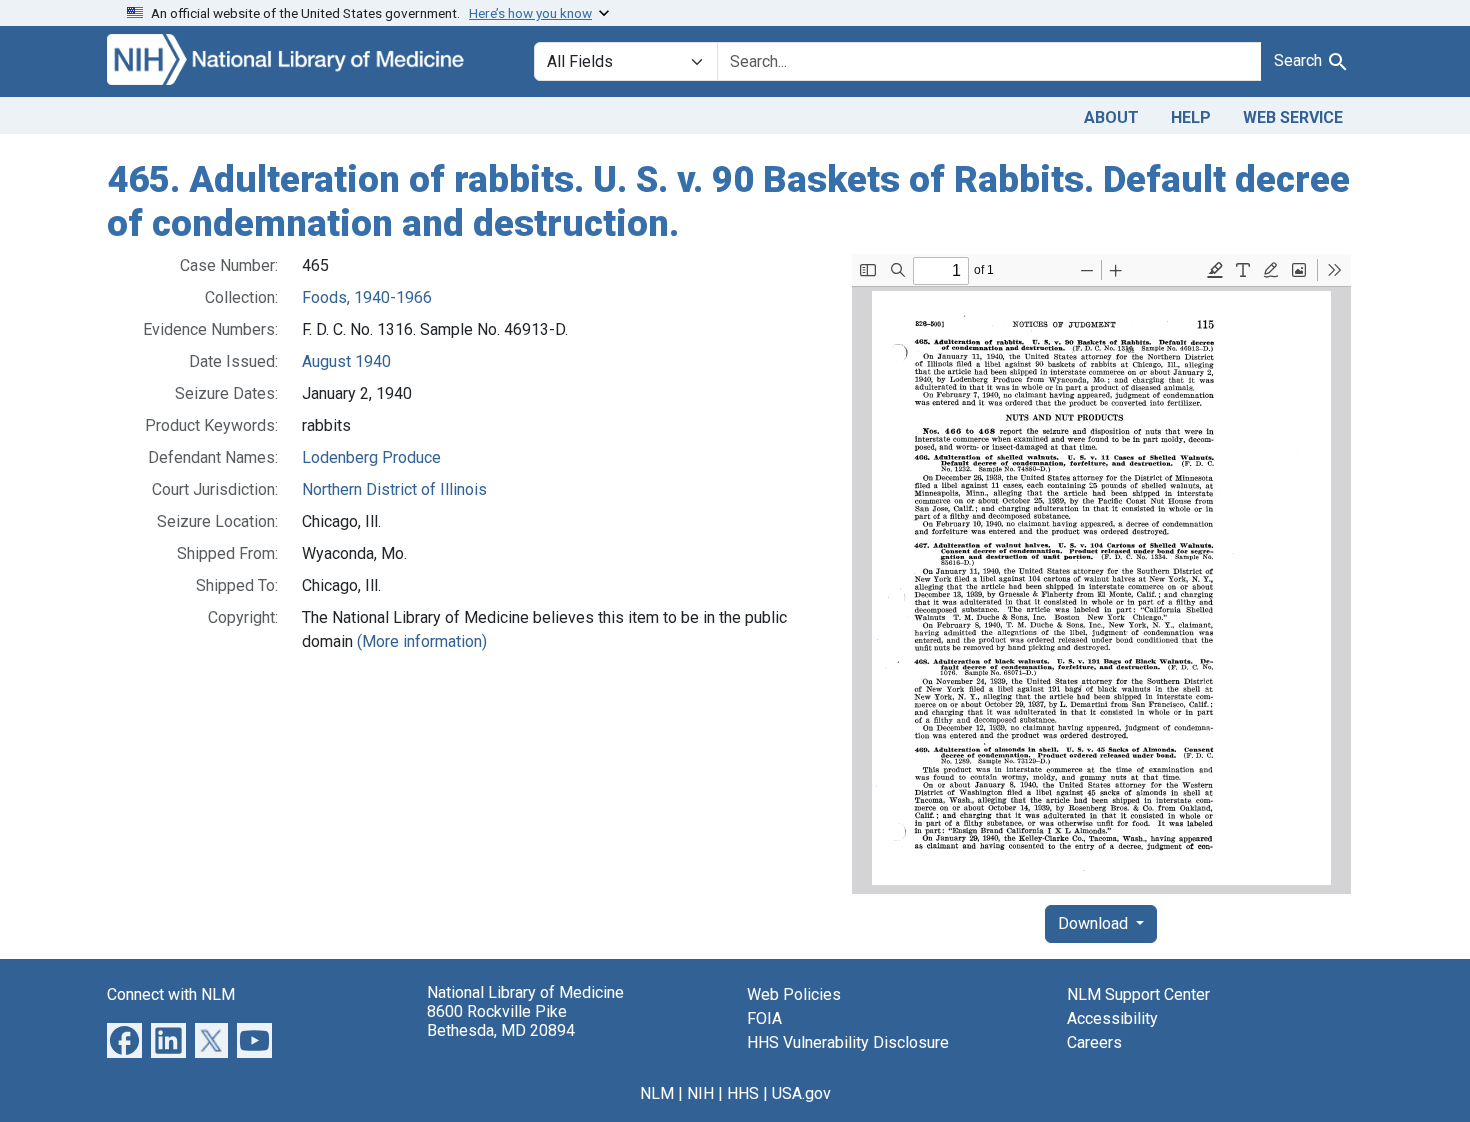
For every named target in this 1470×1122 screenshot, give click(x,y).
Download (1095, 923)
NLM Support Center (1138, 994)
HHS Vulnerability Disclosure (848, 1042)
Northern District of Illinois (394, 489)
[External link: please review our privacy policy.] (124, 1039)
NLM (657, 1093)
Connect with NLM (171, 994)
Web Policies (794, 994)
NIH (700, 1093)
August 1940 (346, 361)
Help (1191, 117)
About (1111, 117)
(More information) (422, 641)
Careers (1094, 1042)
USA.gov (801, 1093)
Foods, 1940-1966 (367, 297)
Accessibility (1112, 1018)
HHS (743, 1093)
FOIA (764, 1018)
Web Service (1293, 117)
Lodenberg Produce (371, 457)
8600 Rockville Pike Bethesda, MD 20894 (501, 1021)
